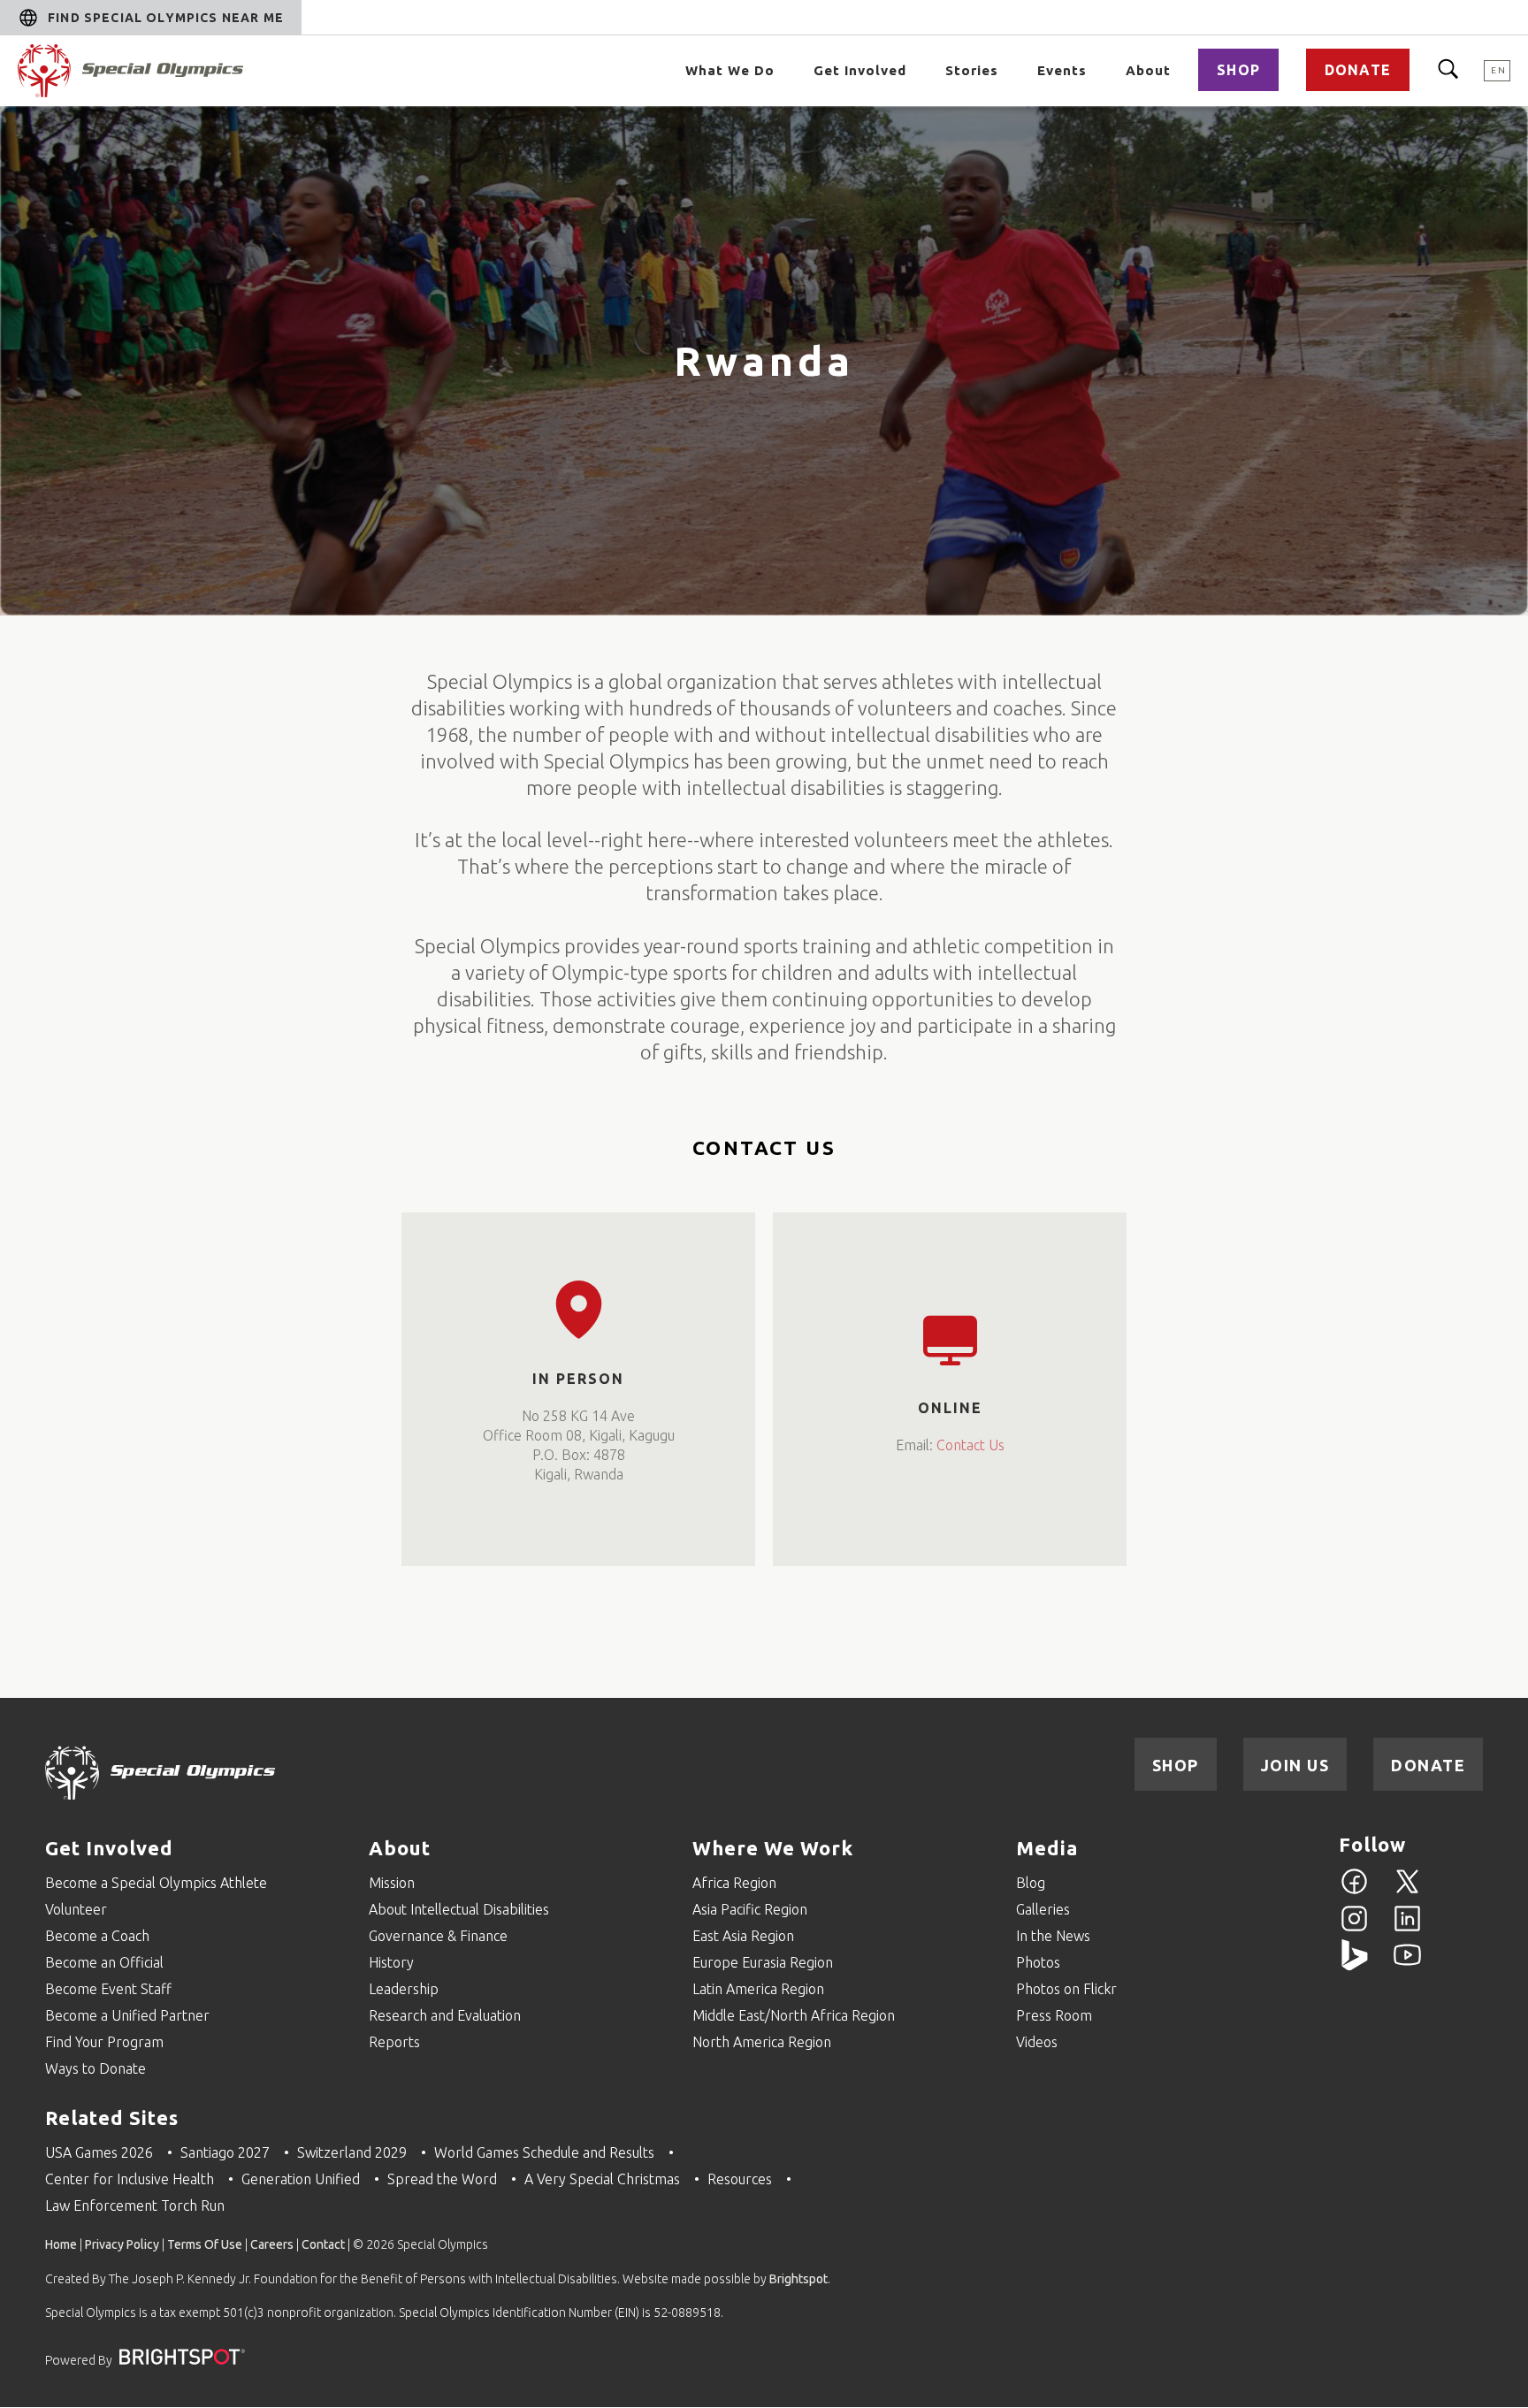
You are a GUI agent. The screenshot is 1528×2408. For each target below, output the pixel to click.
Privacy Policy (122, 2244)
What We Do (730, 70)
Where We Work (773, 1848)
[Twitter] (1407, 1892)
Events (1062, 70)
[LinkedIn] (1407, 1929)
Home (61, 2244)
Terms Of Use (205, 2244)
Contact (323, 2244)
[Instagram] (1354, 1929)
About (1148, 70)
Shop (1238, 70)
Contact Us (970, 1445)
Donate (1358, 70)
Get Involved (860, 70)
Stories (972, 70)
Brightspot (798, 2279)
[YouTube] (1407, 1965)
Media (1047, 1848)
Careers (272, 2244)
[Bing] (1354, 1965)
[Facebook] (1354, 1892)
